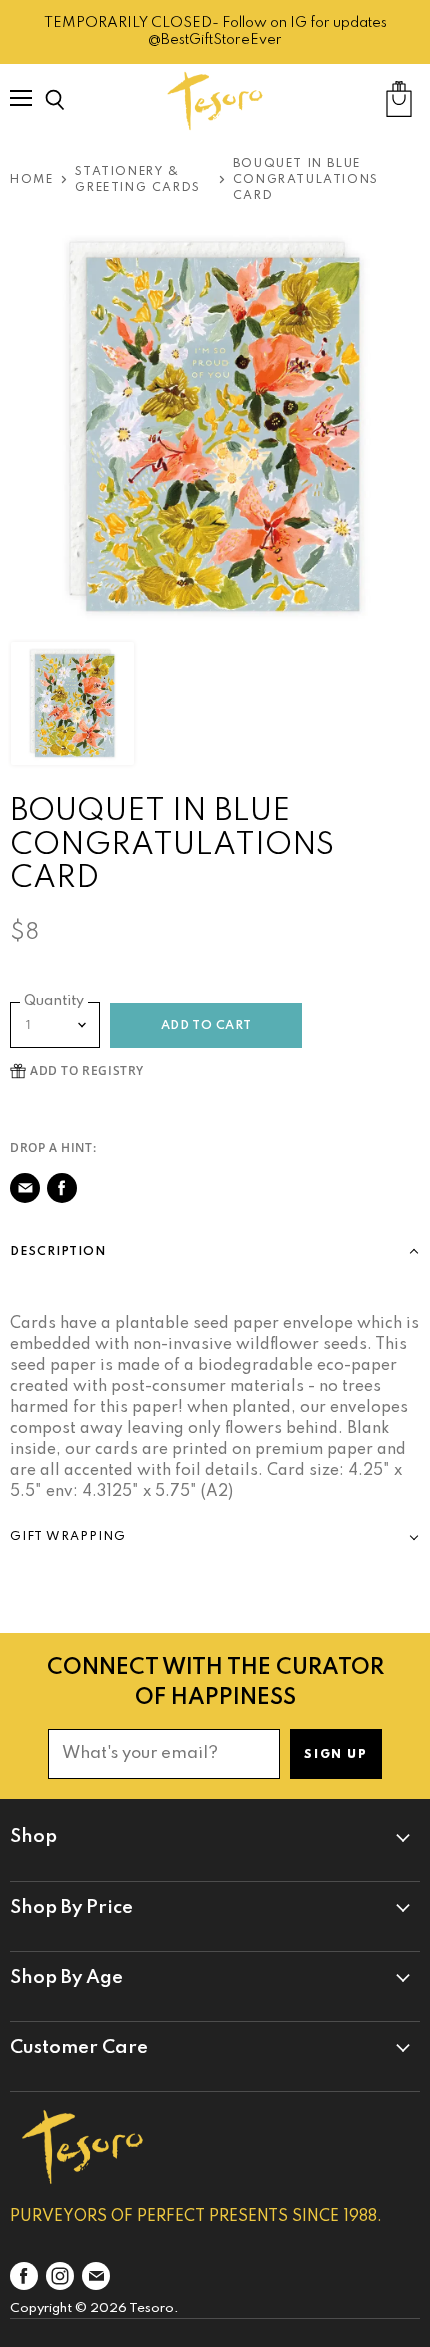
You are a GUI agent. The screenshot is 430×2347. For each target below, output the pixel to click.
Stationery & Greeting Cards (137, 180)
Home (31, 180)
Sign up (335, 1755)
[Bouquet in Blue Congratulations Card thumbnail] (72, 703)
